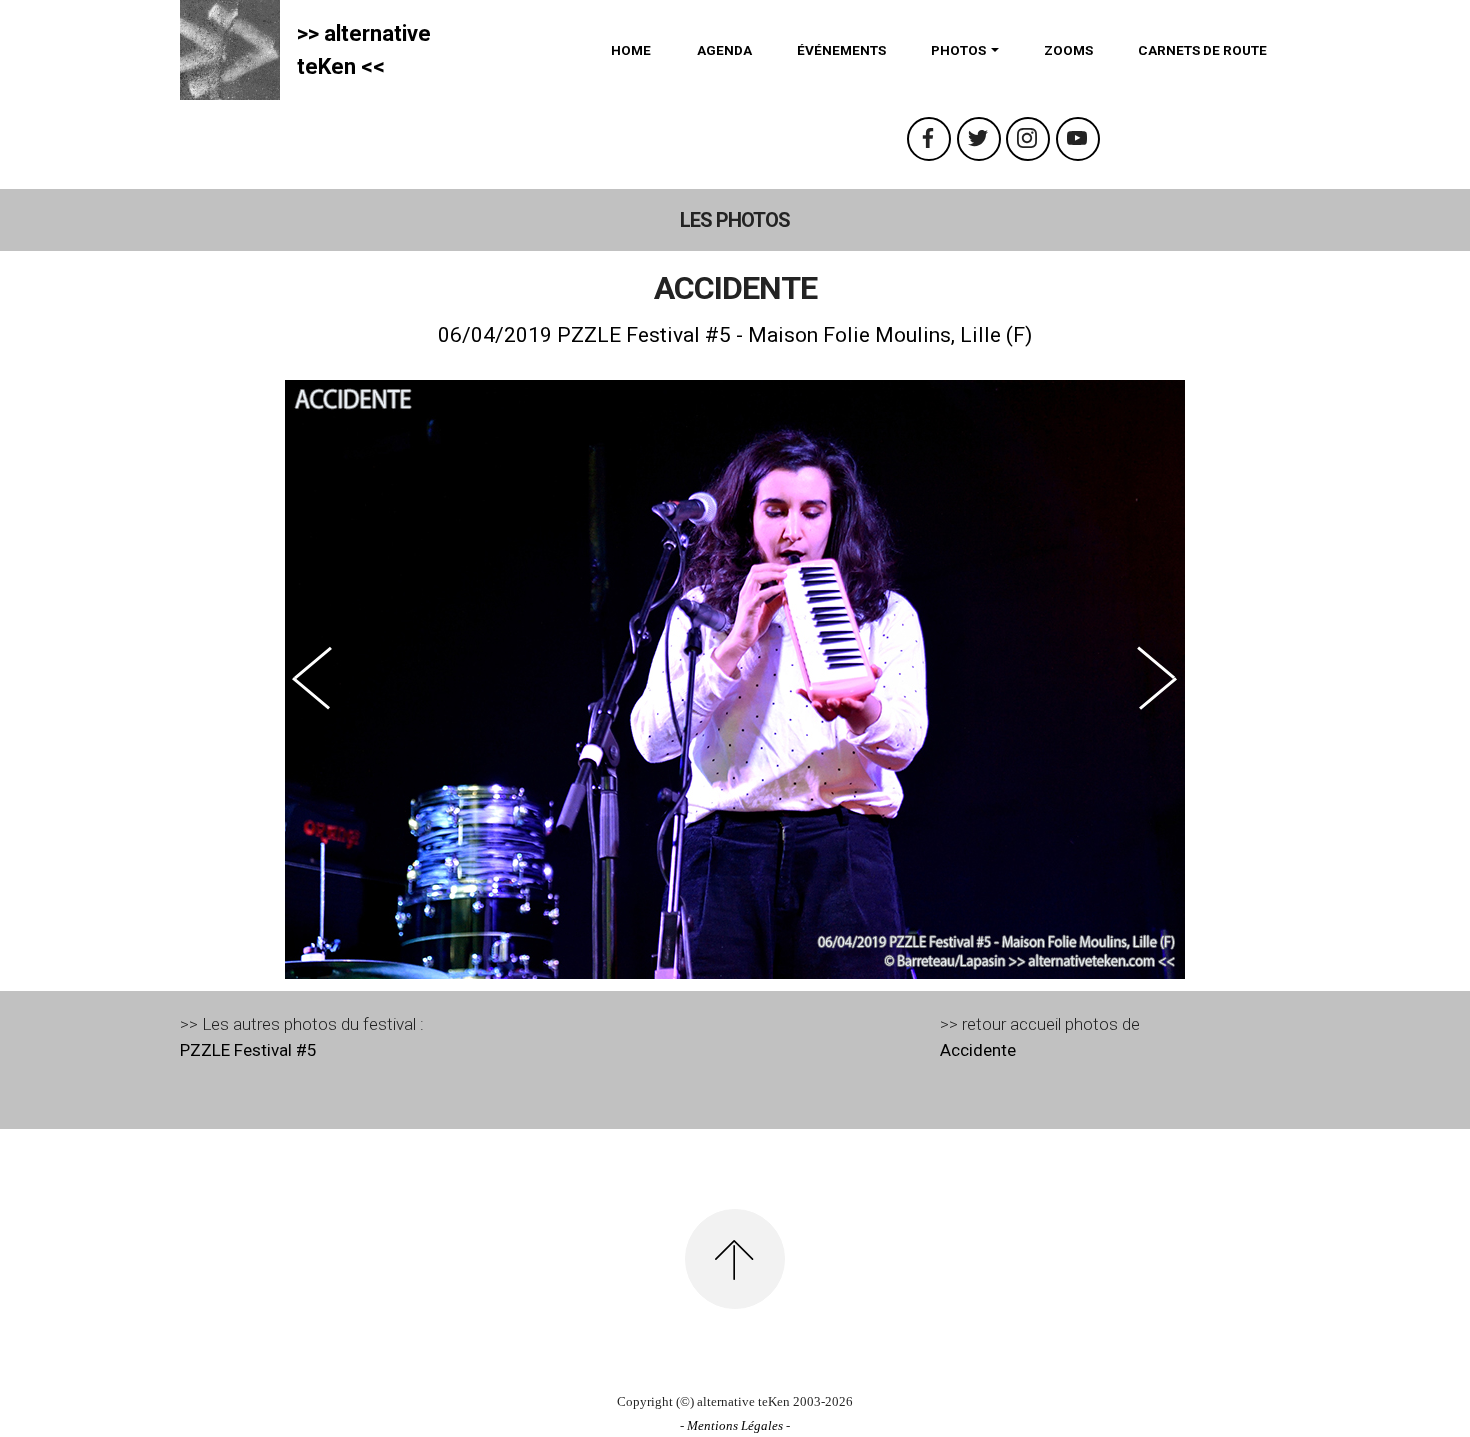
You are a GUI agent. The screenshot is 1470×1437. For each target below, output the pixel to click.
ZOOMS (1068, 50)
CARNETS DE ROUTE (1202, 50)
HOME (631, 50)
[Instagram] (1028, 139)
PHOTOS (958, 50)
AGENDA (724, 50)
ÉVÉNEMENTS (841, 50)
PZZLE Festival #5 (248, 1050)
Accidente (978, 1050)
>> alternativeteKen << (364, 50)
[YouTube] (1078, 139)
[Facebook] (929, 139)
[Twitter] (979, 139)
